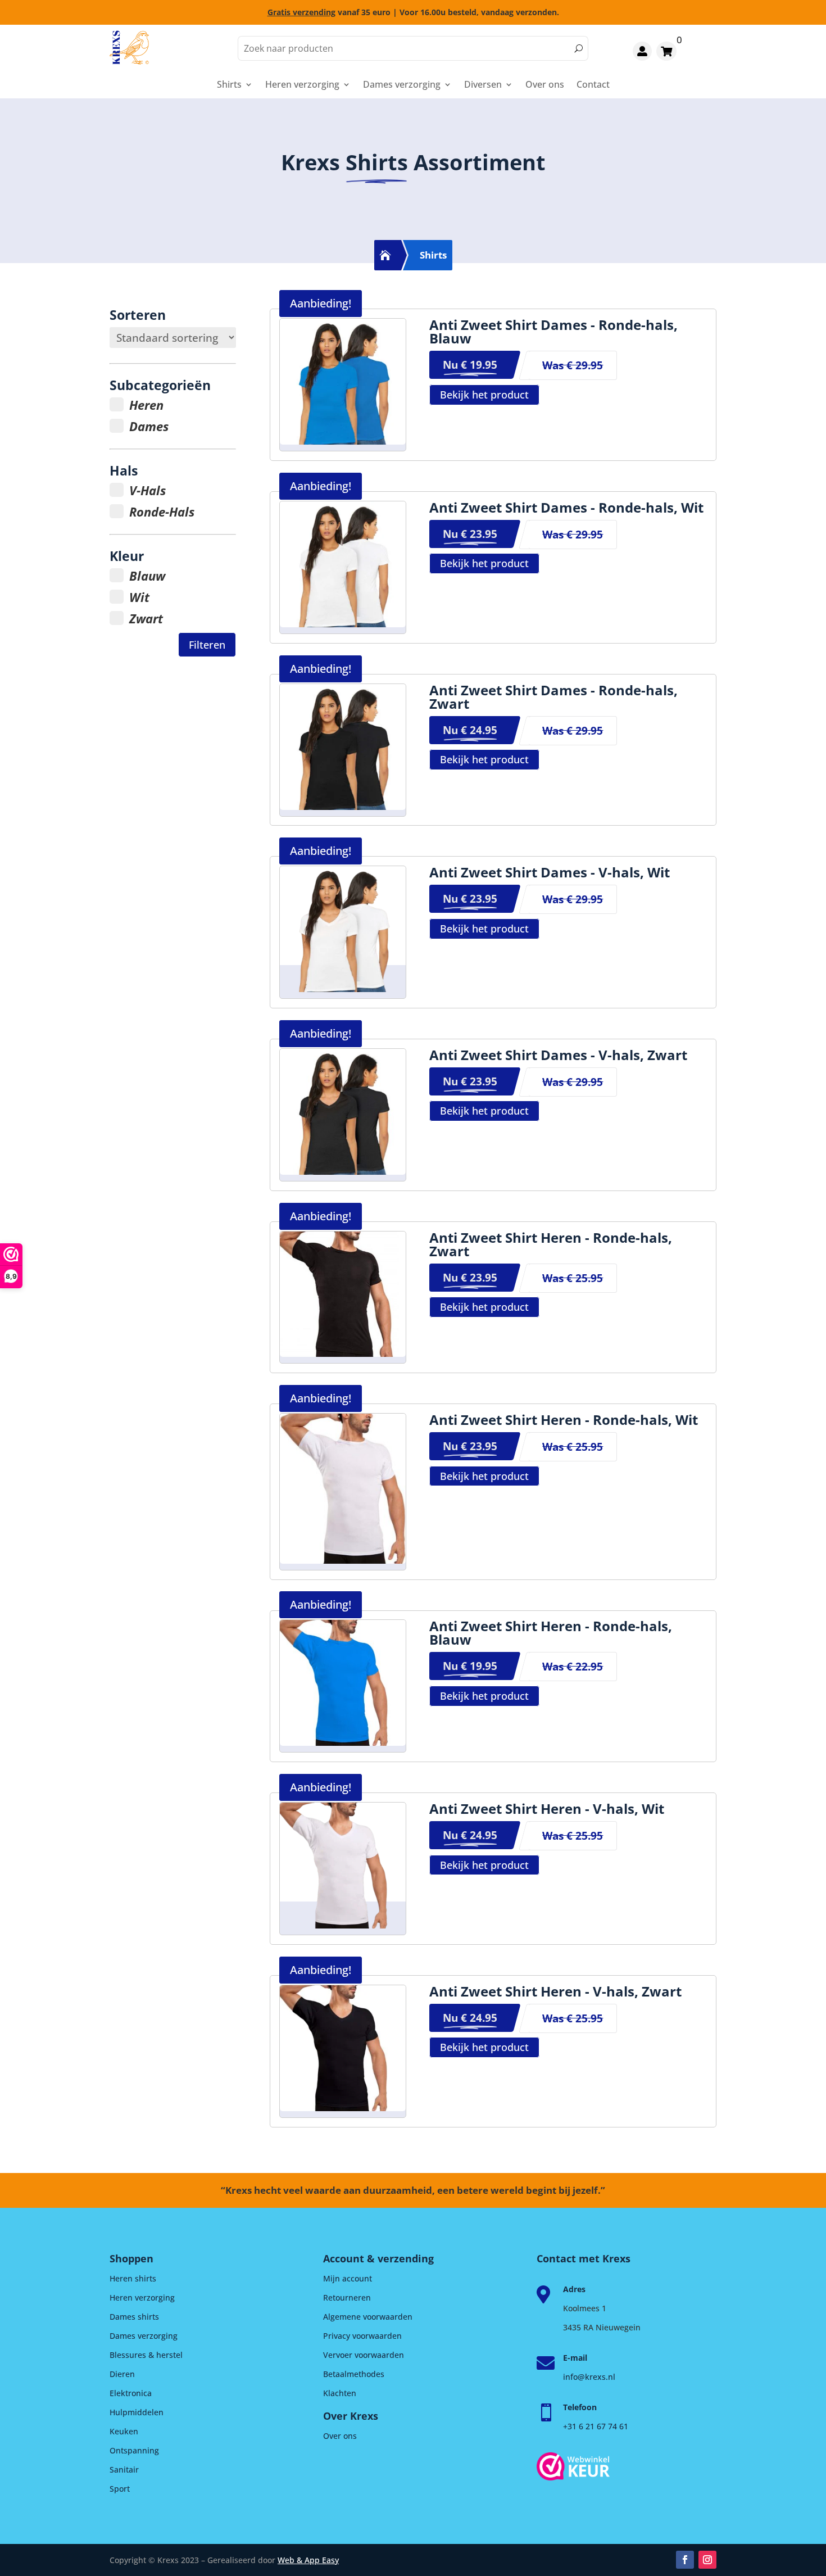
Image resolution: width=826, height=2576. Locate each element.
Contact (593, 85)
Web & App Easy (308, 2560)
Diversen (483, 85)
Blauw (147, 576)
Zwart (146, 618)
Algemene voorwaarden (368, 2317)
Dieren (122, 2374)
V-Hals (147, 490)
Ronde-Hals (162, 511)
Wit (139, 597)
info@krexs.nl (589, 2377)
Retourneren (347, 2297)
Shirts (229, 85)
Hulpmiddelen (137, 2412)
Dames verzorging (402, 85)
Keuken (124, 2431)
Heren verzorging (302, 85)
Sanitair (124, 2469)
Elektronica (131, 2393)
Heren (146, 405)
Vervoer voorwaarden (364, 2355)
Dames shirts (134, 2317)
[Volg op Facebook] (685, 2560)
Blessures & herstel (146, 2355)
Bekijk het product (484, 395)
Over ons (545, 85)
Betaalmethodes (354, 2374)
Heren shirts (133, 2278)
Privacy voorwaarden (362, 2336)
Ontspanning (134, 2450)
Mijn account (348, 2278)
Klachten (340, 2393)
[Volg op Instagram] (707, 2560)
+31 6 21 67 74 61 (596, 2426)
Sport (120, 2489)
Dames (149, 426)
